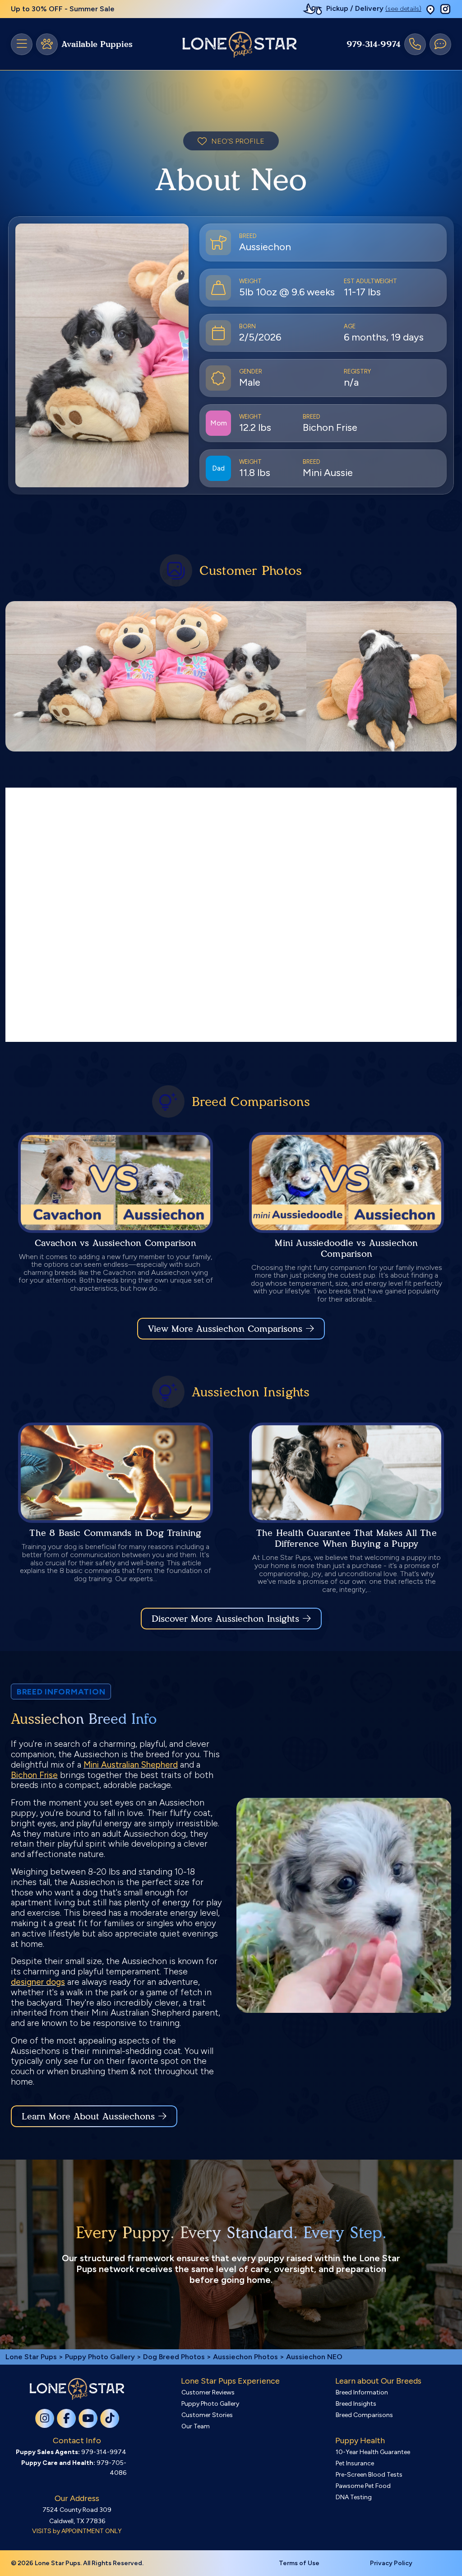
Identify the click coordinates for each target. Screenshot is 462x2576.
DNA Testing (354, 2497)
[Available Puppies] (47, 44)
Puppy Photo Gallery (100, 2357)
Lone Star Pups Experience (230, 2381)
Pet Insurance (355, 2463)
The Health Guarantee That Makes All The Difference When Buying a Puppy (346, 1538)
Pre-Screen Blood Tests (369, 2475)
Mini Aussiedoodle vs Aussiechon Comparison (346, 1248)
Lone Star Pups (31, 2357)
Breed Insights (356, 2404)
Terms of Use (299, 2563)
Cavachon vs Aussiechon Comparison (115, 1243)
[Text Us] (440, 44)
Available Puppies (97, 44)
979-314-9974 (374, 44)
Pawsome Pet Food (363, 2486)
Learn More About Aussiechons (88, 2116)
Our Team (196, 2426)
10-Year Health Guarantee (373, 2452)
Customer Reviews (208, 2392)
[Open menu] (22, 44)
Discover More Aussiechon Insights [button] (225, 1619)
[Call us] (415, 44)
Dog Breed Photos (174, 2357)
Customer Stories (207, 2415)
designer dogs (38, 1982)
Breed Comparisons (364, 2415)
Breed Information (362, 2392)
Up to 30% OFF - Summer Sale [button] (63, 9)
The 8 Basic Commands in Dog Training (115, 1533)
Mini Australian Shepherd (131, 1765)
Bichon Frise (34, 1775)
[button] (430, 9)
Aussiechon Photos (245, 2357)
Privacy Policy (391, 2563)
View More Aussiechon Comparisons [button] (225, 1329)
